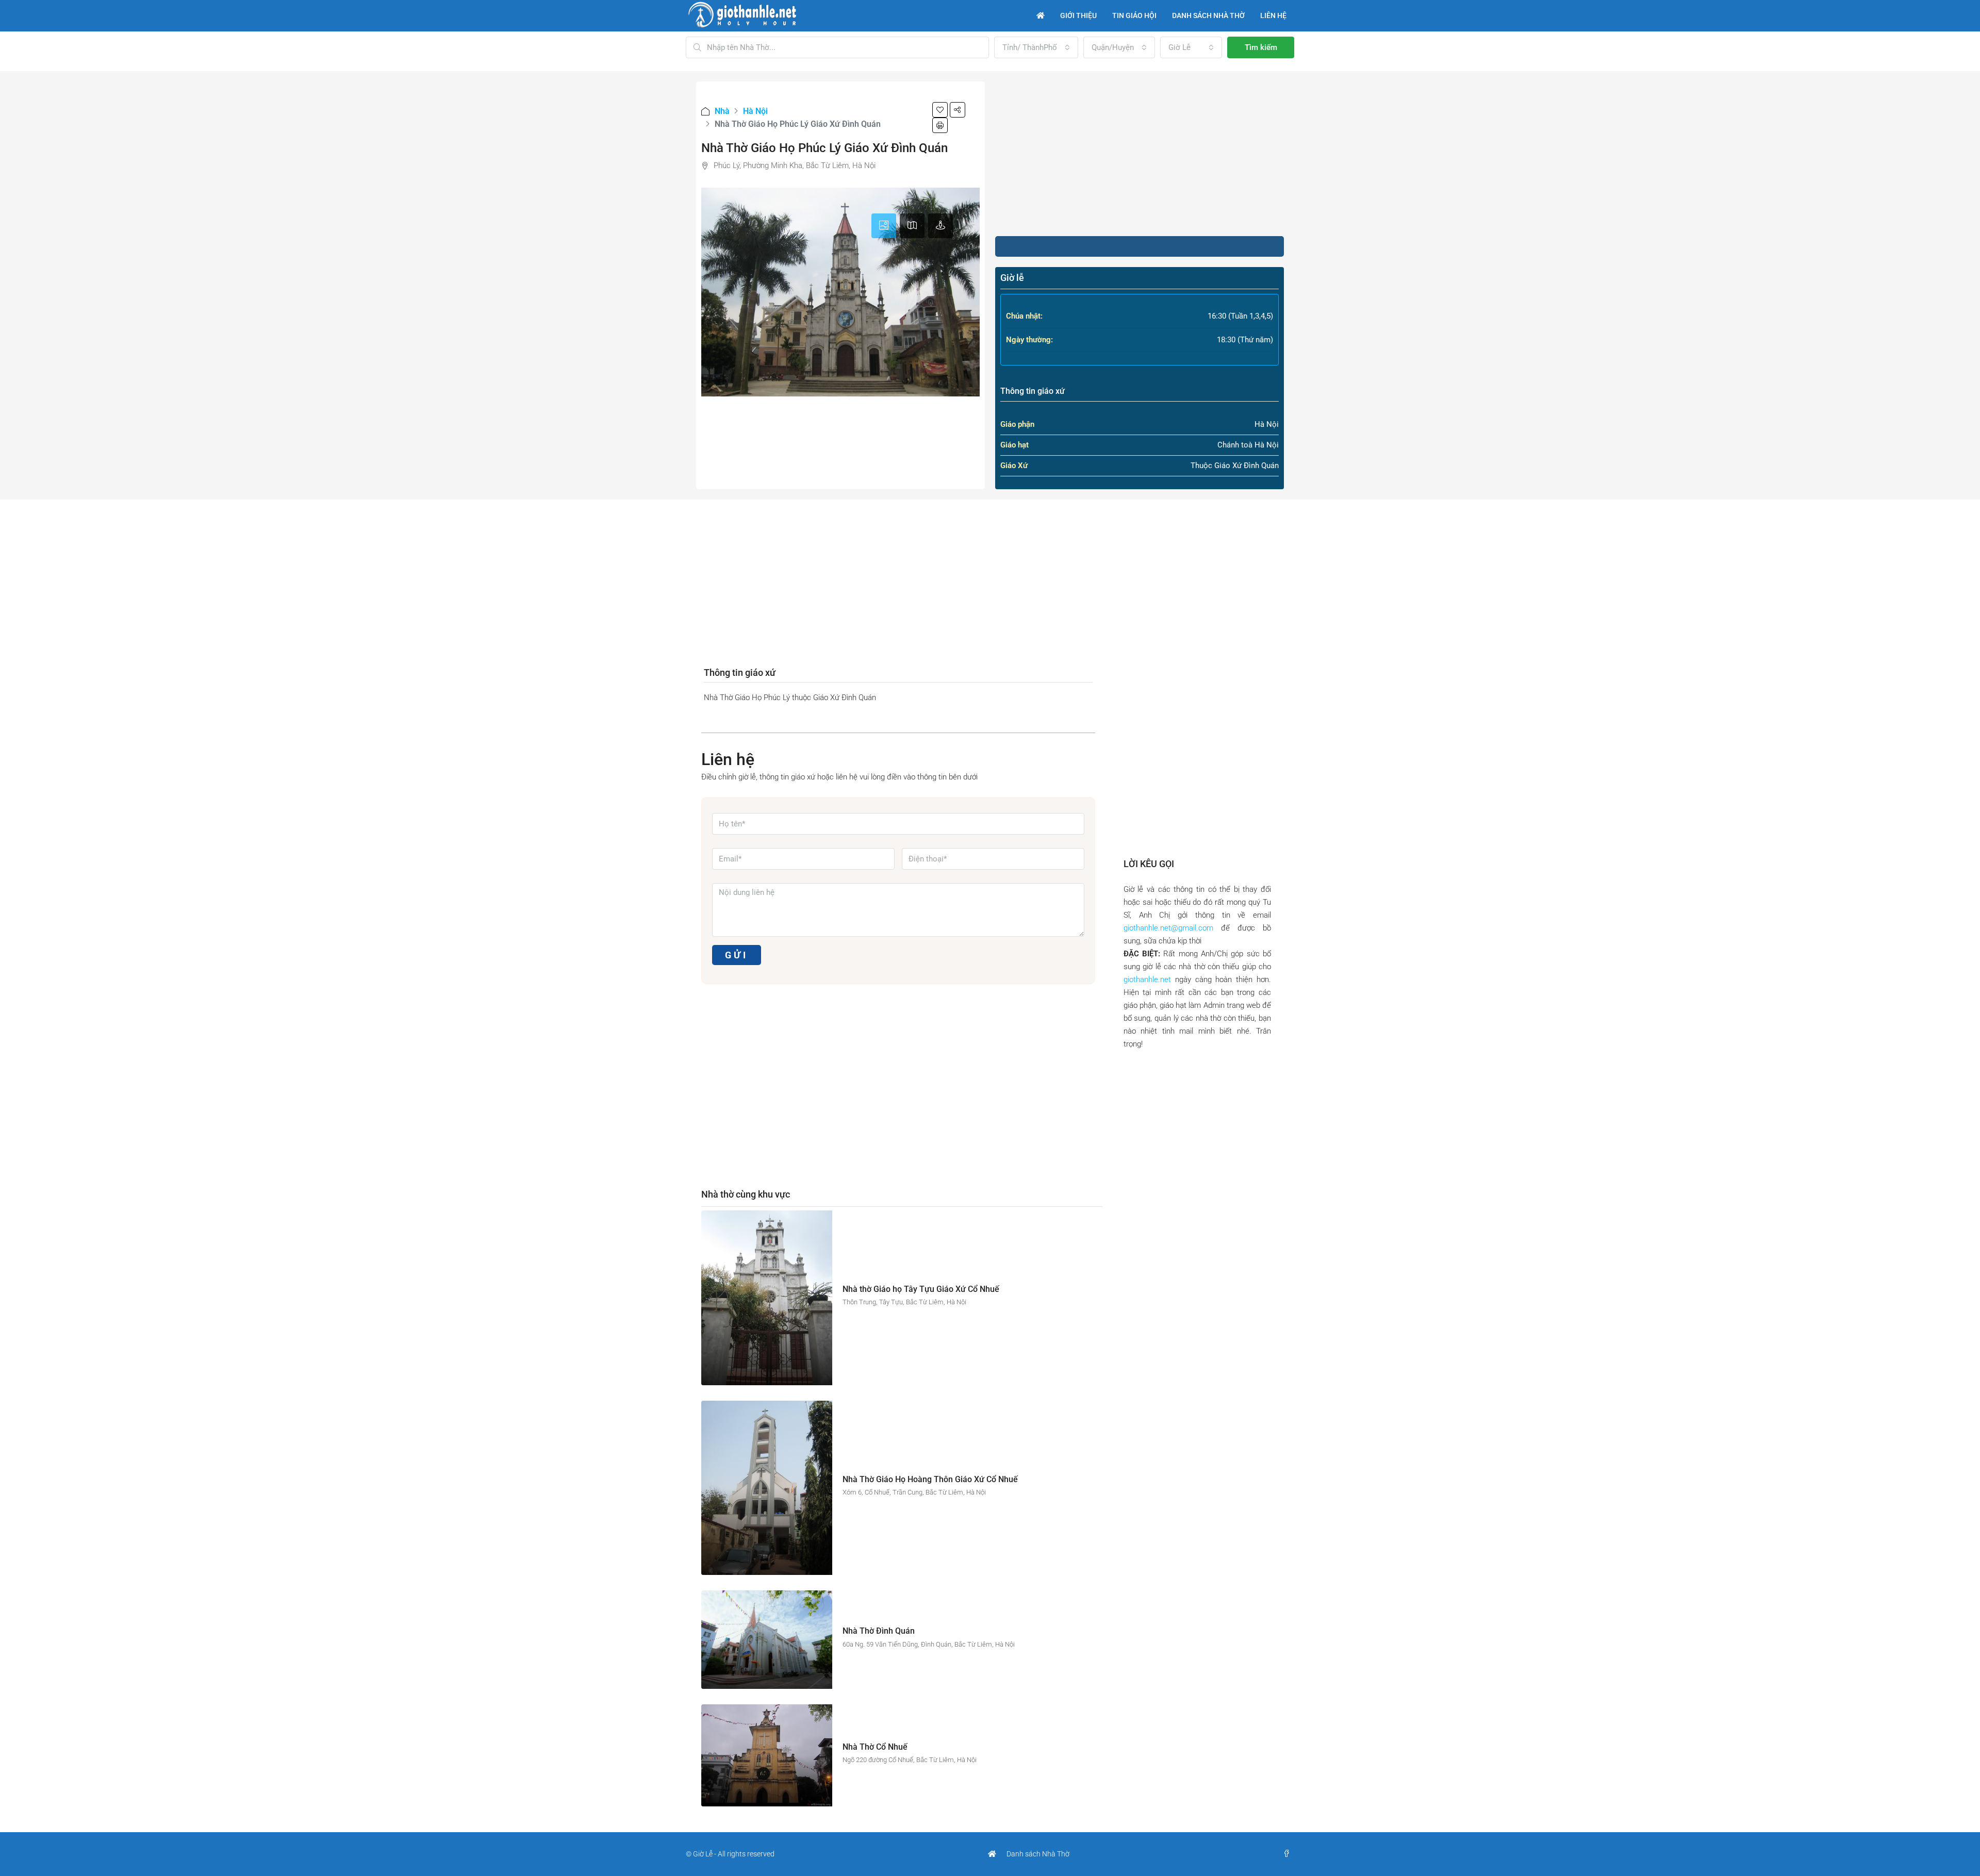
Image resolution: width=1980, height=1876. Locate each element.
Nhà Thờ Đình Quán (879, 1631)
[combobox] (1036, 47)
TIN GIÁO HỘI (1134, 15)
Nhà (722, 111)
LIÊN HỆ (1273, 15)
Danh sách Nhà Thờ (1038, 1854)
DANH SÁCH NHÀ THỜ (1208, 15)
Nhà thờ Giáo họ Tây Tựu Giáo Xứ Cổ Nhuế (921, 1289)
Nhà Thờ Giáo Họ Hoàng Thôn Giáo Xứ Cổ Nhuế (930, 1479)
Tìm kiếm (1261, 47)
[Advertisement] (1140, 154)
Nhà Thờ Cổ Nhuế (875, 1747)
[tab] (884, 226)
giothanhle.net (1147, 979)
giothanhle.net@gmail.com (1168, 928)
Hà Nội (755, 111)
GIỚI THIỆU (1078, 15)
